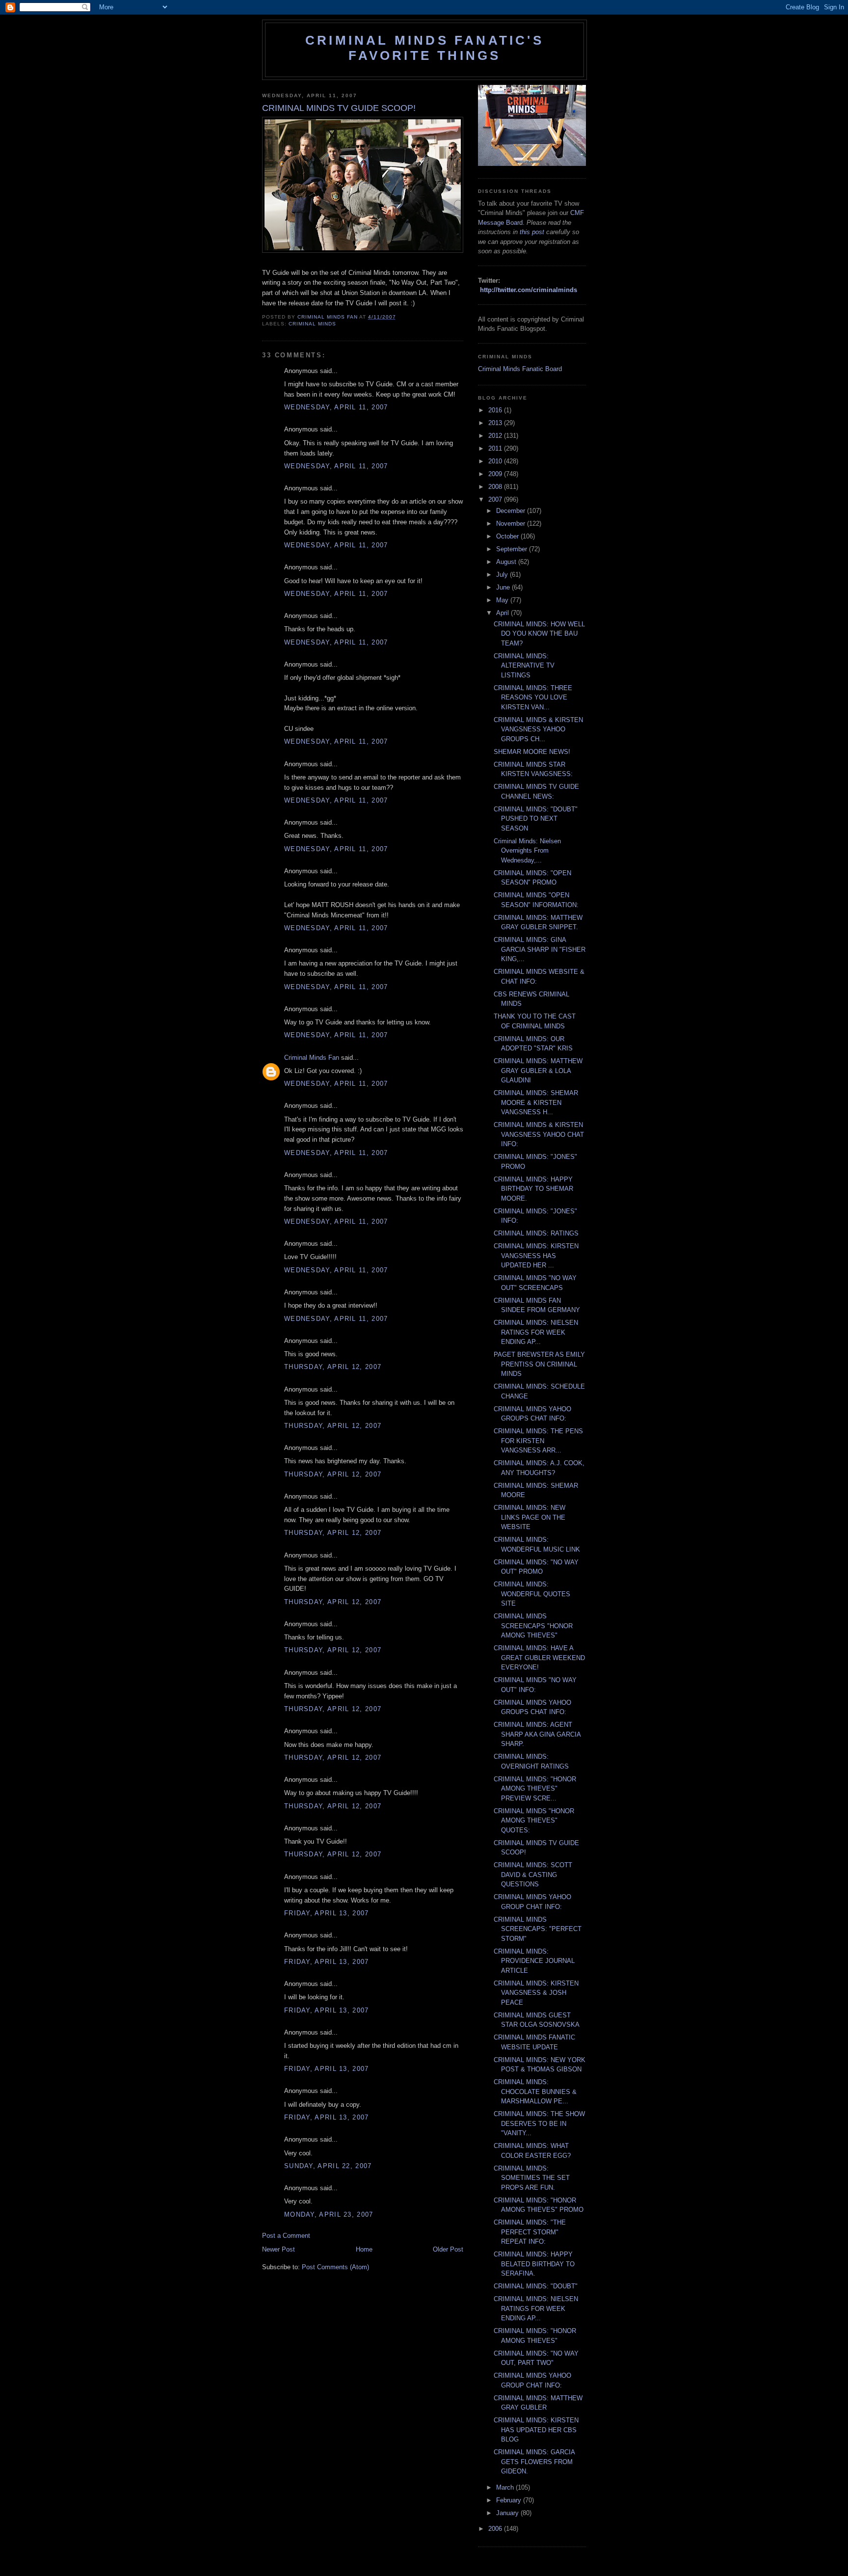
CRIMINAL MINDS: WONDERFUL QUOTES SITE (532, 1594)
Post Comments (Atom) (335, 2267)
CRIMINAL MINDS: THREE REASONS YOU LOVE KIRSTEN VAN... (533, 698)
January (508, 2513)
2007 (496, 499)
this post (532, 232)
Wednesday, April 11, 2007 (336, 407)
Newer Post (278, 2249)
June (504, 587)
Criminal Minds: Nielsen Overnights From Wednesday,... (527, 851)
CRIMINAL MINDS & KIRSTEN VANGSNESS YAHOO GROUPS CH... (538, 729)
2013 (496, 423)
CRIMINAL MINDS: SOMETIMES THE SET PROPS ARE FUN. (532, 2178)
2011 (496, 448)
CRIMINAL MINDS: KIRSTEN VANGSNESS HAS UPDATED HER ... (536, 1256)
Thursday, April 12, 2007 (333, 1367)
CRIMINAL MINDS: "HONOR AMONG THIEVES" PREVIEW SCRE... (535, 1789)
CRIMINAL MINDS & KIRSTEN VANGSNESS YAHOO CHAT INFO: (539, 1134)
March (506, 2487)
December (512, 511)
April (503, 613)
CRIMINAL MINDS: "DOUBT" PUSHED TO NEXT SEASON (536, 819)
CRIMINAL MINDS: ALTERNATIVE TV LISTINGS (524, 666)
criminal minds (312, 324)
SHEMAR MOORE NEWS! (532, 752)
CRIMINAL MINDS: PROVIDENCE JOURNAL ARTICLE (534, 1961)
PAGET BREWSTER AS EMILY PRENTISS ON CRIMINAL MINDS (539, 1364)
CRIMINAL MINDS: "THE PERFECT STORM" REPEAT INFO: (530, 2232)
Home (364, 2249)
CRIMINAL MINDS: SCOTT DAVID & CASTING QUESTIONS (533, 1875)
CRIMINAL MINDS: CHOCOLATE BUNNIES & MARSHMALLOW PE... (535, 2092)
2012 (496, 436)
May (503, 600)
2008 (496, 487)
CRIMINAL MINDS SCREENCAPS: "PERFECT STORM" (538, 1929)
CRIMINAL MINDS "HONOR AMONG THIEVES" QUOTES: (534, 1821)
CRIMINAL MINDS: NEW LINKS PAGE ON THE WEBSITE (530, 1517)
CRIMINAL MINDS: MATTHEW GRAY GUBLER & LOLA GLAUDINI (538, 1071)
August (507, 562)
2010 (496, 461)
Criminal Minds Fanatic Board (520, 369)
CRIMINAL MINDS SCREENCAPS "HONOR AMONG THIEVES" (533, 1626)
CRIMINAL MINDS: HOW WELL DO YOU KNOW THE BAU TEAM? (539, 634)
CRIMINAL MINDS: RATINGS (536, 1233)
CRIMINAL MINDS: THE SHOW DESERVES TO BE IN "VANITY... (539, 2123)
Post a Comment (286, 2236)
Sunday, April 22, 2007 (328, 2166)
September (513, 549)
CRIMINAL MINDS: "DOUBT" (536, 2286)
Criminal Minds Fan (312, 1058)
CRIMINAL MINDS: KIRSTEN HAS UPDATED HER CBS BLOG (536, 2430)
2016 (496, 410)
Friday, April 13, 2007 (327, 1913)
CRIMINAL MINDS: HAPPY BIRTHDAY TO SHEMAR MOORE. (533, 1189)
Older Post (448, 2249)
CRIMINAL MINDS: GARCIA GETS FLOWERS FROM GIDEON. (534, 2462)
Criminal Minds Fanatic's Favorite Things (424, 48)
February (510, 2500)
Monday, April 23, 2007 (329, 2214)
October (508, 536)
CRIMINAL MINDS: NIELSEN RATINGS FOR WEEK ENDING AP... (536, 1332)
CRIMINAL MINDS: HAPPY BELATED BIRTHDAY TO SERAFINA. (534, 2264)
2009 (496, 474)
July (503, 575)
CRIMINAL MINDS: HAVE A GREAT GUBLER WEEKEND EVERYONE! (539, 1658)
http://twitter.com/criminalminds (529, 290)
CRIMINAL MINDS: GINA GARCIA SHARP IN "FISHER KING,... (540, 949)
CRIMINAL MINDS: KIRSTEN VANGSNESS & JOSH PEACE (536, 1993)
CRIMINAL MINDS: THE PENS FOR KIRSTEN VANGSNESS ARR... (538, 1441)
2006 (496, 2529)
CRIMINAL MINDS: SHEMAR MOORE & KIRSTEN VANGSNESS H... (536, 1102)
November (512, 523)
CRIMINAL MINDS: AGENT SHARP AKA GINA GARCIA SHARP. (537, 1734)
